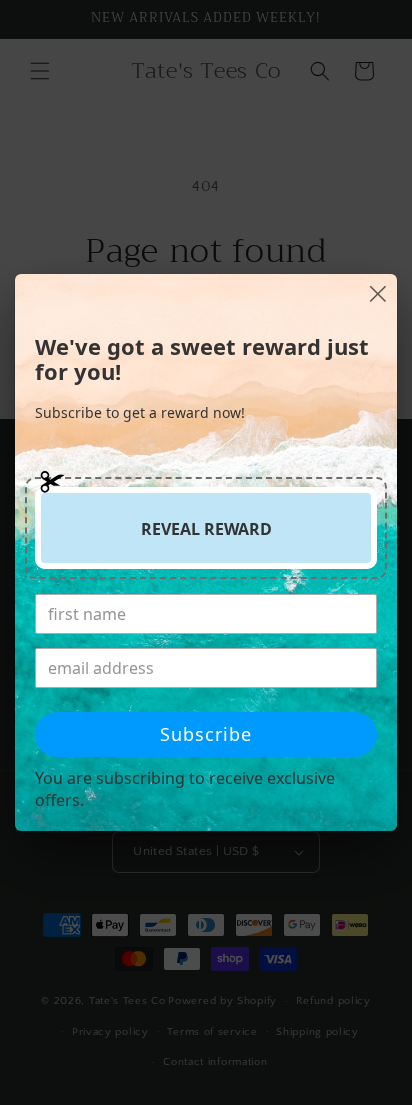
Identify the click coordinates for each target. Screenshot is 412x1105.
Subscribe (206, 734)
